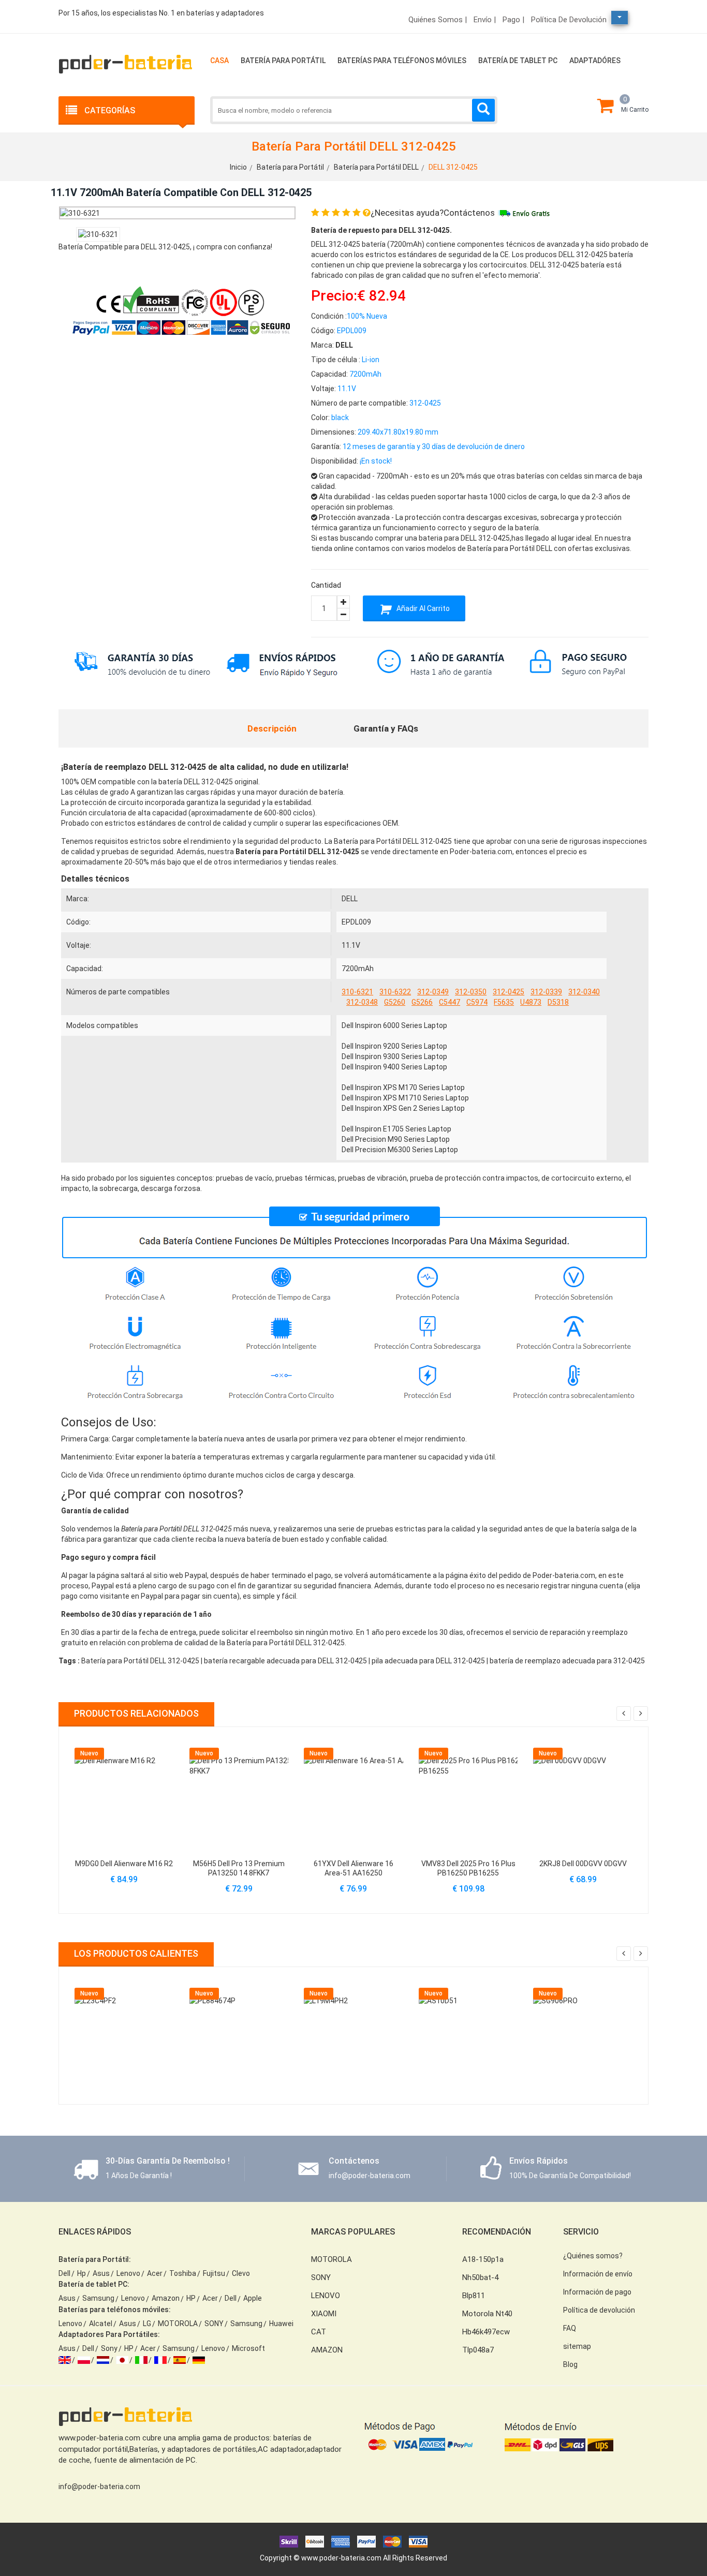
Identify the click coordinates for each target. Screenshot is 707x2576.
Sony (109, 2348)
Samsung (98, 2298)
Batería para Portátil (283, 61)
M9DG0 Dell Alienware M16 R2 (124, 1864)
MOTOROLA (178, 2324)
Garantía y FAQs (386, 728)
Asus (101, 2273)
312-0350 (471, 992)
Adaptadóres (595, 61)
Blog (570, 2364)
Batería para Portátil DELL (376, 167)
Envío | (485, 20)
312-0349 (433, 992)
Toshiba (183, 2273)
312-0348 (362, 1002)
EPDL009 (356, 922)
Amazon (166, 2298)
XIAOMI (324, 2314)
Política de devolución (569, 20)
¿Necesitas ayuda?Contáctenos (433, 213)
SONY (214, 2324)
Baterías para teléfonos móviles (402, 61)
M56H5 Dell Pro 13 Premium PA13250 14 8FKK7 (239, 1868)
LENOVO (326, 2296)
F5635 (504, 1002)
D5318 (558, 1002)
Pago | (513, 20)
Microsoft (248, 2348)
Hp (82, 2273)
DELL (350, 899)
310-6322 (395, 992)
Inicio (238, 167)
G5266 (422, 1002)
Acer (155, 2273)
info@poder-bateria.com (99, 2486)
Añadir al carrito (422, 608)
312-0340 (584, 992)
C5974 (477, 1002)
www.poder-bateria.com (341, 2558)
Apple (253, 2298)
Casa (219, 61)
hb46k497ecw (486, 2332)
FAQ (570, 2328)
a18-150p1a (483, 2259)
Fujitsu (214, 2273)
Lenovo (128, 2273)
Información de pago (597, 2292)
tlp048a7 (478, 2350)
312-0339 (546, 992)
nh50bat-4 (480, 2277)
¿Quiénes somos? (593, 2256)
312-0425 (509, 992)
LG (147, 2324)
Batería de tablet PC (518, 61)
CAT (319, 2332)
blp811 (474, 2296)
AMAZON (327, 2350)
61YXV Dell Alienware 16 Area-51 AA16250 (353, 1868)
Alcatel (101, 2324)
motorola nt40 (487, 2314)
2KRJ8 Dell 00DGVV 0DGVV (583, 1864)
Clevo (241, 2273)
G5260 (395, 1002)
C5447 (450, 1002)
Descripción (272, 728)
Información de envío (598, 2274)
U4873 (531, 1002)
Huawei (281, 2324)
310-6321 (357, 992)
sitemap (577, 2346)
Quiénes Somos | (438, 20)
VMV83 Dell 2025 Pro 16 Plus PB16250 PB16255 (468, 1868)
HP (191, 2298)
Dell (64, 2273)
